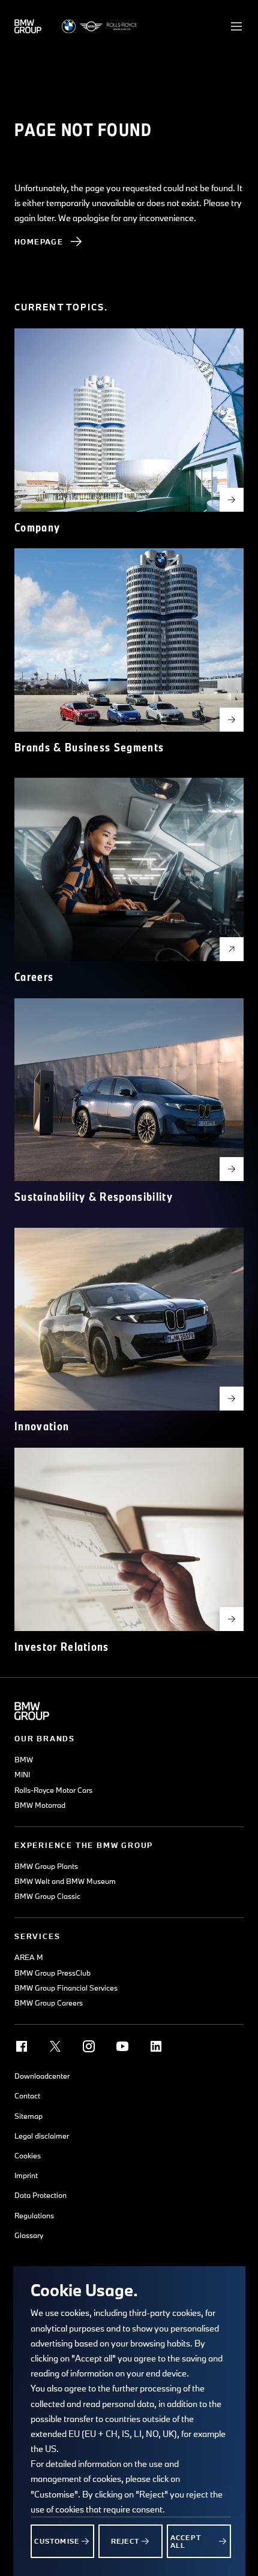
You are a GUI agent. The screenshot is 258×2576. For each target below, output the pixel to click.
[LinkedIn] (156, 2046)
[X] (55, 2046)
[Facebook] (22, 2046)
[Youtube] (122, 2046)
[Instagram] (89, 2046)
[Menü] (236, 26)
